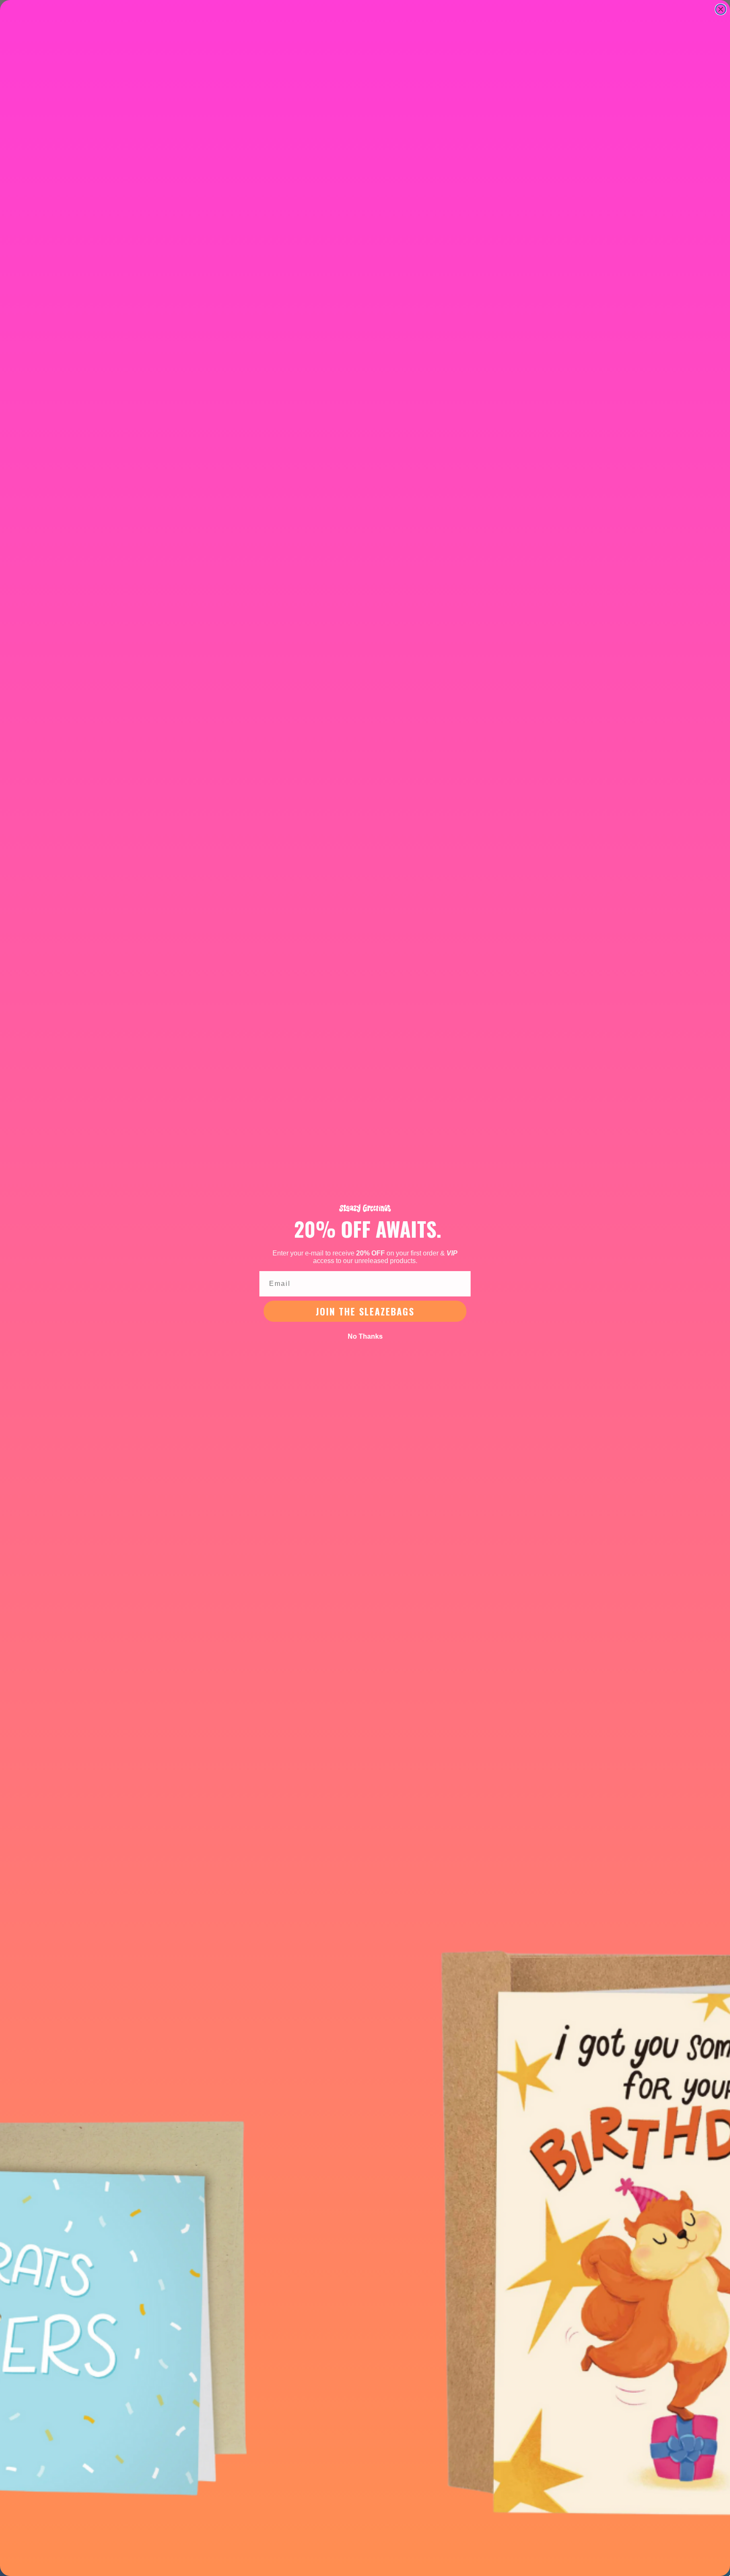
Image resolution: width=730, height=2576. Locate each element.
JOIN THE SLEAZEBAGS (365, 1311)
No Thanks (365, 1336)
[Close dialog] (721, 9)
